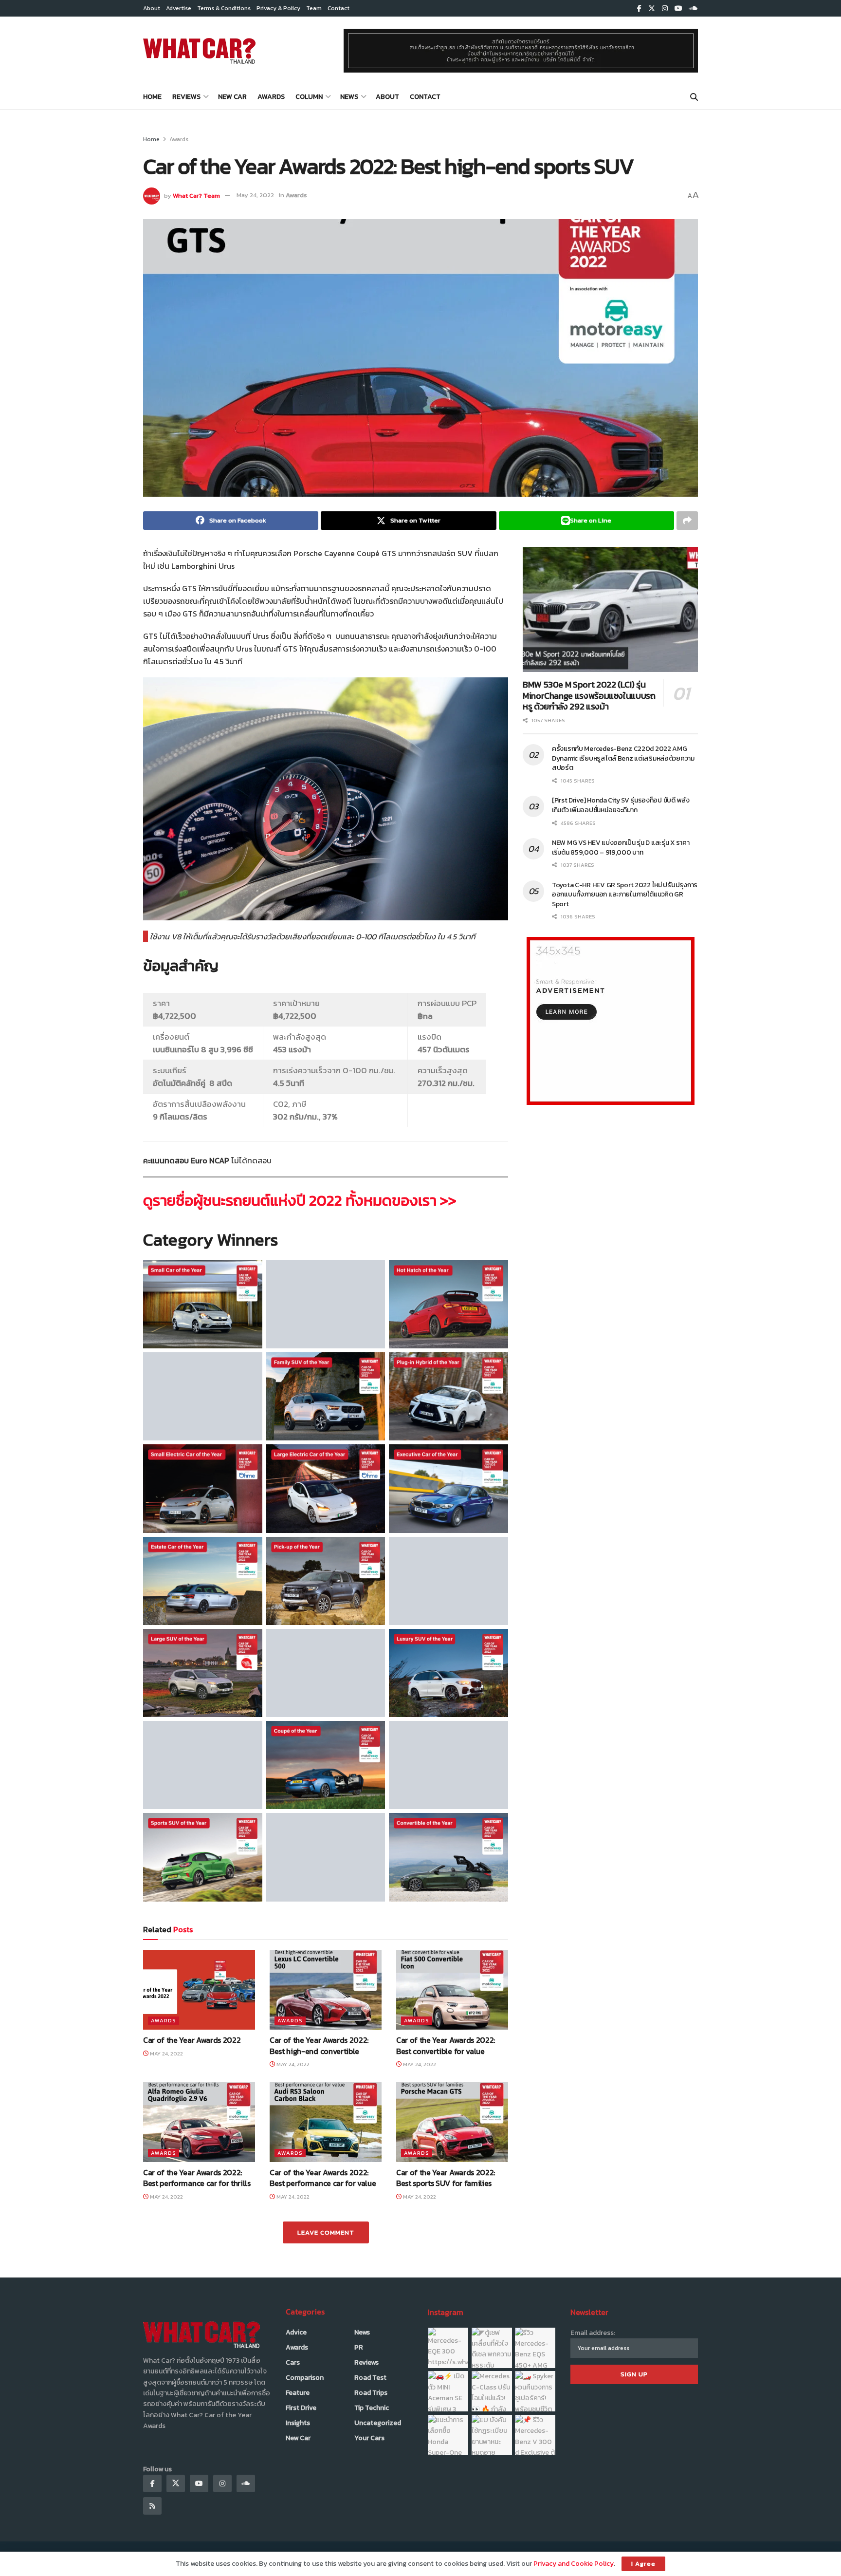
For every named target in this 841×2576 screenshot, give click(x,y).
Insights (298, 2423)
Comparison (305, 2378)
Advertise (179, 8)
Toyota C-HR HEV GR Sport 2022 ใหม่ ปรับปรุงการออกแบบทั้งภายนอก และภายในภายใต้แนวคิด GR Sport (625, 895)
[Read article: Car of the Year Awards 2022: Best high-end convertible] (326, 1990)
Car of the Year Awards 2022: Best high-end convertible (319, 2045)
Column (309, 97)
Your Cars (369, 2438)
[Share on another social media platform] (687, 521)
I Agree (643, 2564)
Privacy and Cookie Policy (574, 2564)
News (349, 97)
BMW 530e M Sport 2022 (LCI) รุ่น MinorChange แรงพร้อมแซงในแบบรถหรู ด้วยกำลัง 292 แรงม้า (589, 695)
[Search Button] (694, 97)
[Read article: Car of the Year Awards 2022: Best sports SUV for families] (452, 2122)
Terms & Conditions (224, 8)
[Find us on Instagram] (665, 9)
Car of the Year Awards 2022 (192, 2040)
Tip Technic (372, 2408)
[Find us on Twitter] (652, 9)
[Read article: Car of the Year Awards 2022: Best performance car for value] (326, 2122)
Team (314, 8)
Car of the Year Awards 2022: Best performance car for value (323, 2178)
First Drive (301, 2408)
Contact (338, 8)
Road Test (370, 2378)
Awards (271, 97)
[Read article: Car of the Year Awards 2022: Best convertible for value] (452, 1990)
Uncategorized (378, 2423)
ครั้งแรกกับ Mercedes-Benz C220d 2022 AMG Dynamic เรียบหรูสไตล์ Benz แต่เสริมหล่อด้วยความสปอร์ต (623, 758)
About (152, 8)
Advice (296, 2332)
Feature (298, 2393)
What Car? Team (196, 195)
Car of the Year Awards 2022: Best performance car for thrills (197, 2178)
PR (359, 2347)
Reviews (186, 97)
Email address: (593, 2333)
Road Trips (371, 2393)
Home (152, 97)
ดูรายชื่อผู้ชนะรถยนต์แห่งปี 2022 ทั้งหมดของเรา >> (300, 1200)
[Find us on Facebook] (639, 9)
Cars (293, 2362)
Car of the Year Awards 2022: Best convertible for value (446, 2045)
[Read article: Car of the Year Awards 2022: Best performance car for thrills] (199, 2122)
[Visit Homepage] (199, 51)
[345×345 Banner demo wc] (611, 1020)
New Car (232, 97)
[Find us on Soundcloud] (694, 9)
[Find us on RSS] (152, 2506)
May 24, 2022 (255, 195)
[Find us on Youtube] (678, 9)
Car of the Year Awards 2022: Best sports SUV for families (446, 2178)
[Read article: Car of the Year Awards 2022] (199, 1990)
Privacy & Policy (278, 8)
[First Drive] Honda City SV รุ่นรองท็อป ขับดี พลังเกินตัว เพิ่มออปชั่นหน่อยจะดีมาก (621, 805)
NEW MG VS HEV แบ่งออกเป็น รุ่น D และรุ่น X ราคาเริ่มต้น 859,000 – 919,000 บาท (621, 848)
